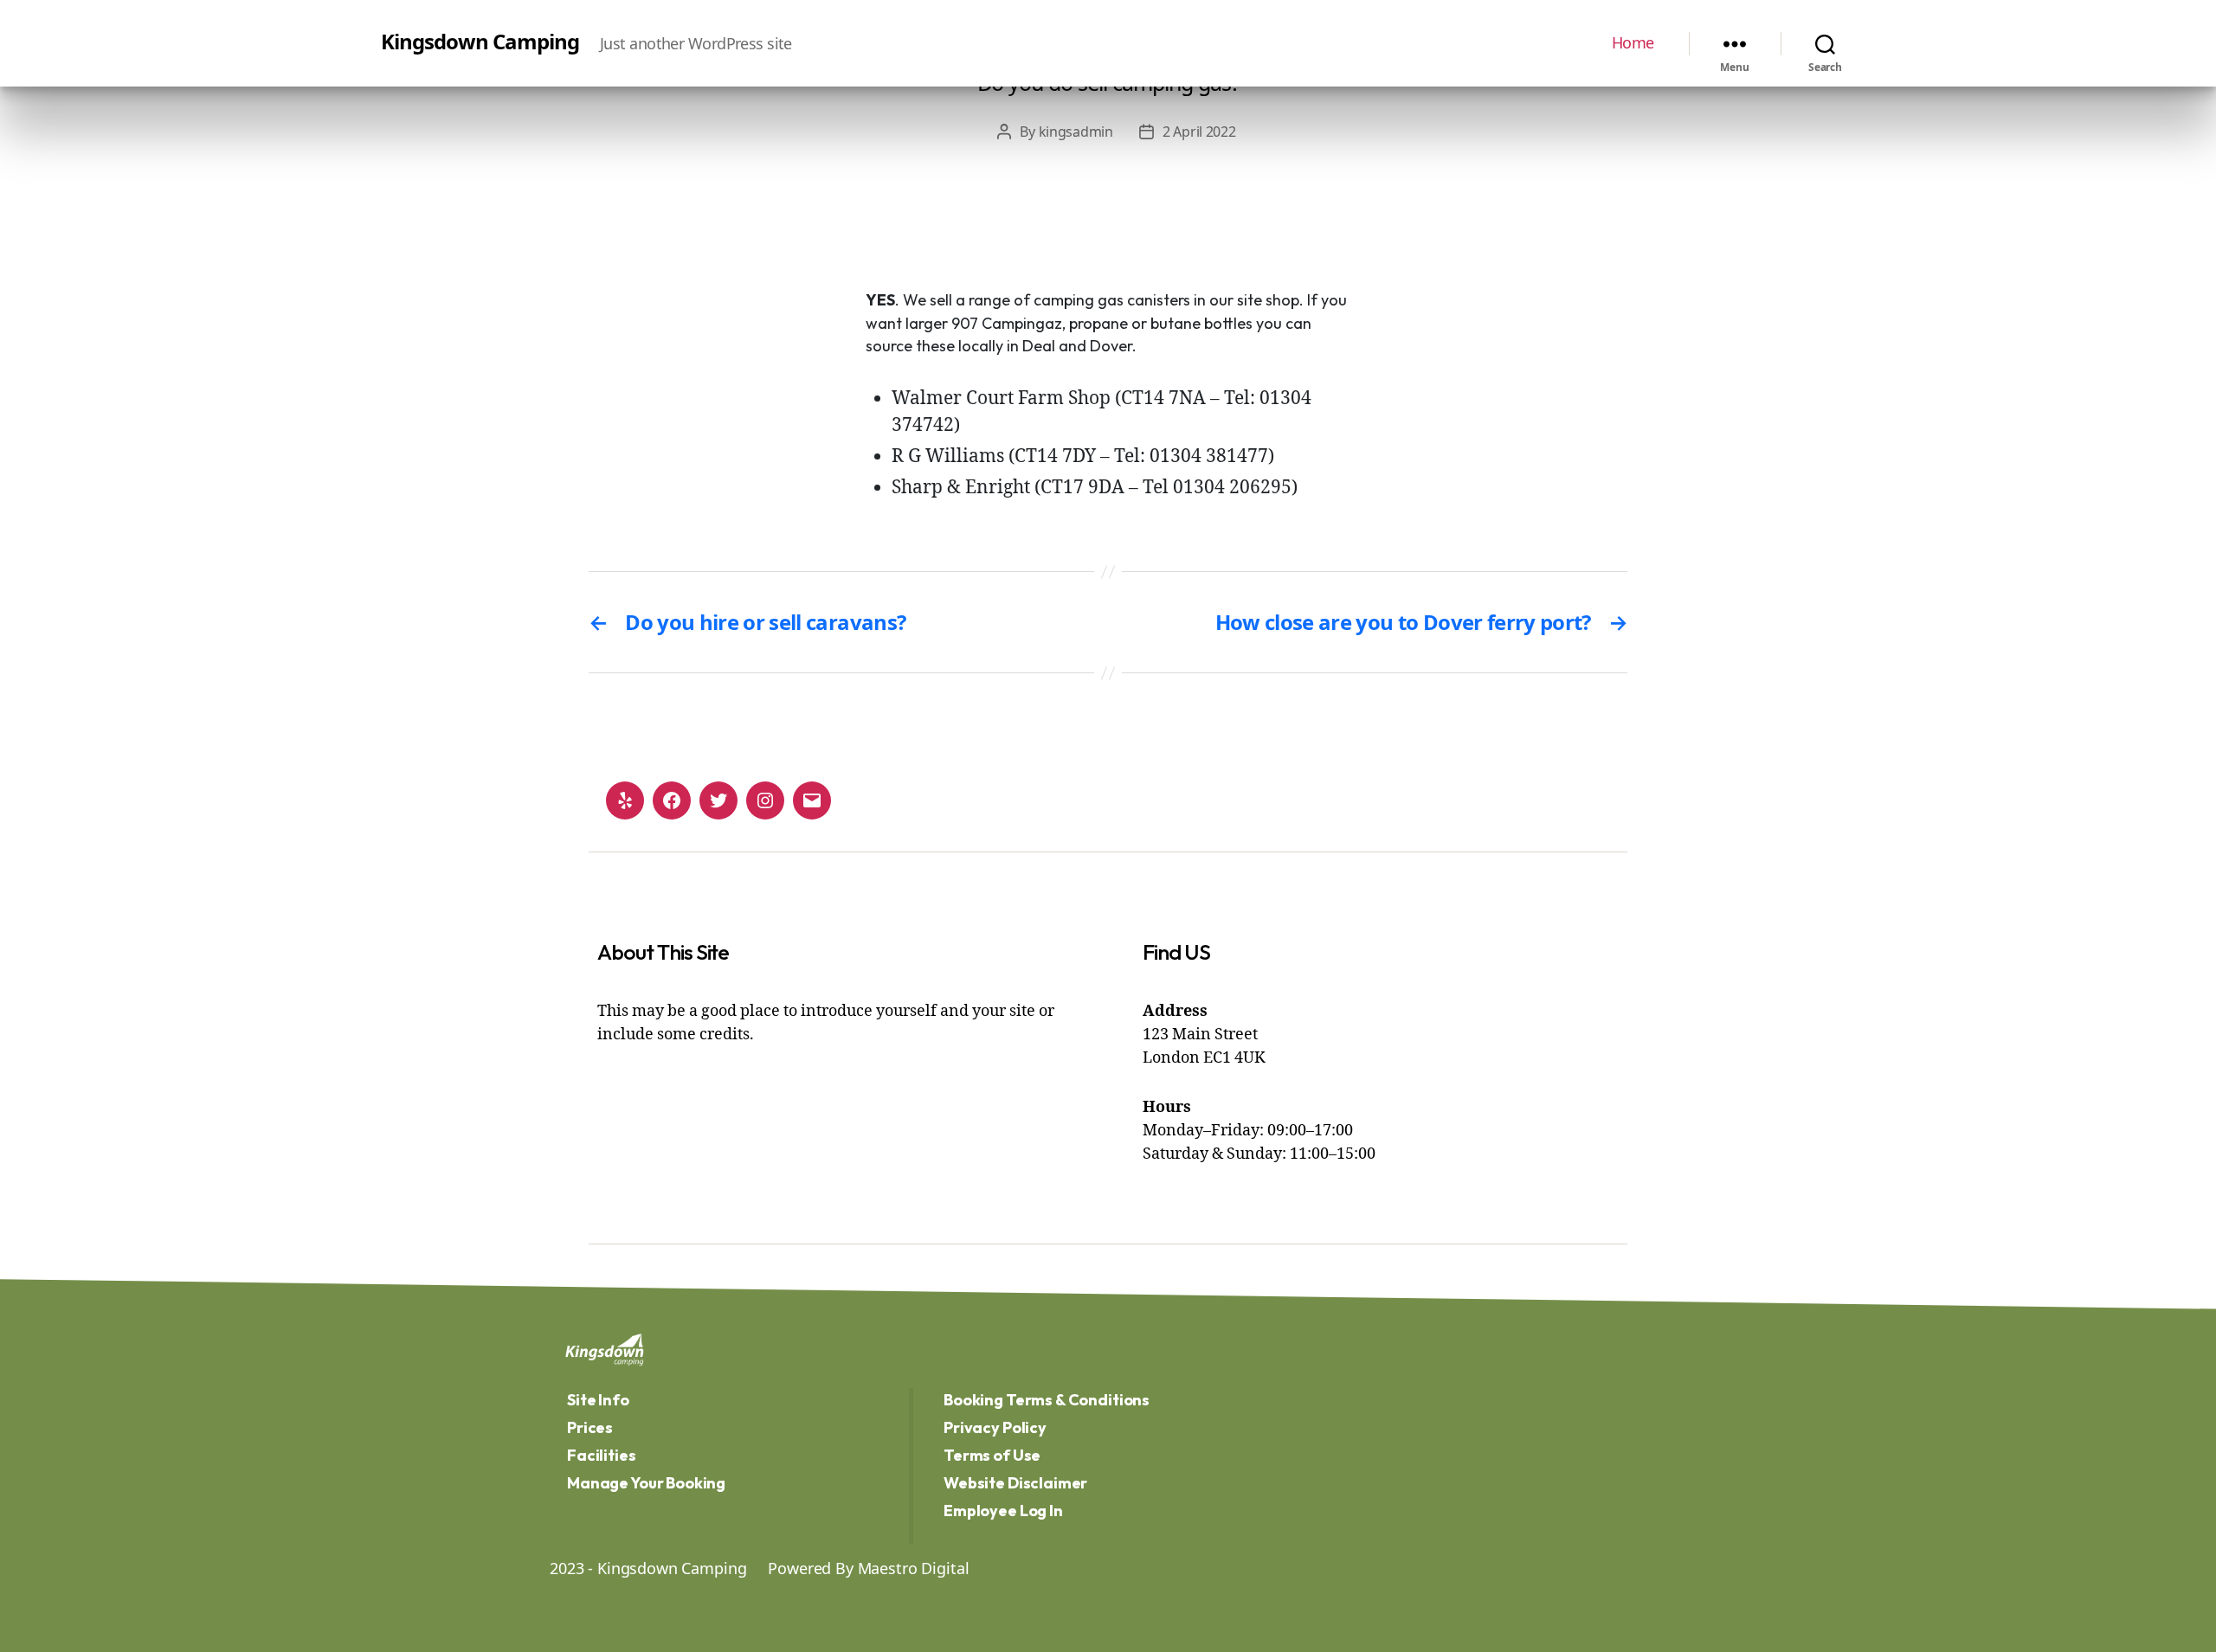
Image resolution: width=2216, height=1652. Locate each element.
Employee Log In (1003, 1511)
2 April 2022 (1199, 132)
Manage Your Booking (646, 1483)
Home (1633, 43)
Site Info (598, 1400)
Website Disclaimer (1015, 1483)
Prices (590, 1427)
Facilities (602, 1455)
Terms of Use (992, 1455)
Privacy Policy (995, 1427)
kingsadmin (1076, 132)
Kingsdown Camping (480, 42)
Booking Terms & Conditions (1047, 1400)
